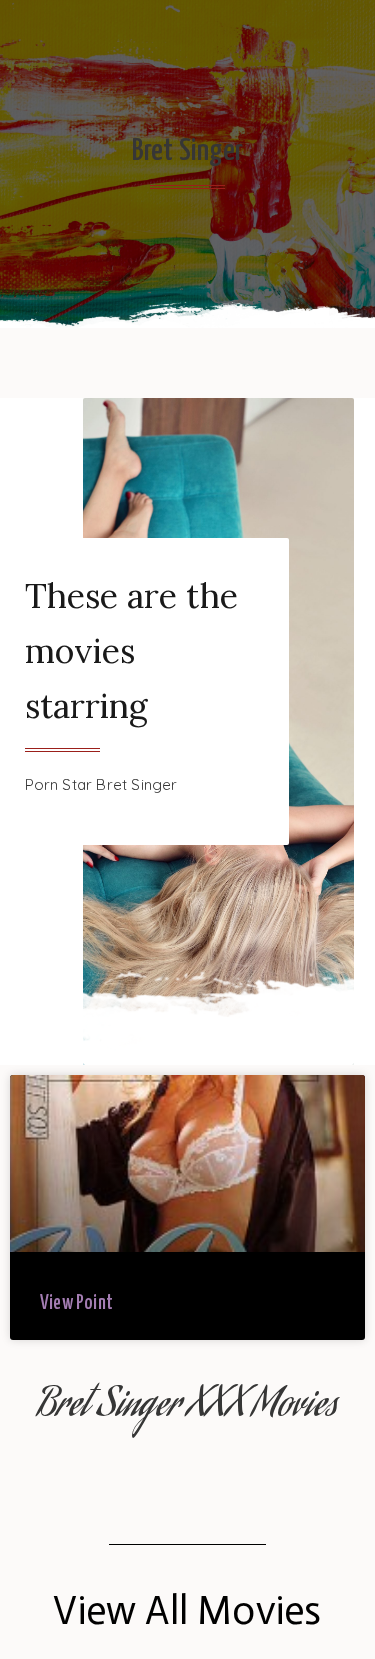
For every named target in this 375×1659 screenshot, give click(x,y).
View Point (76, 1303)
